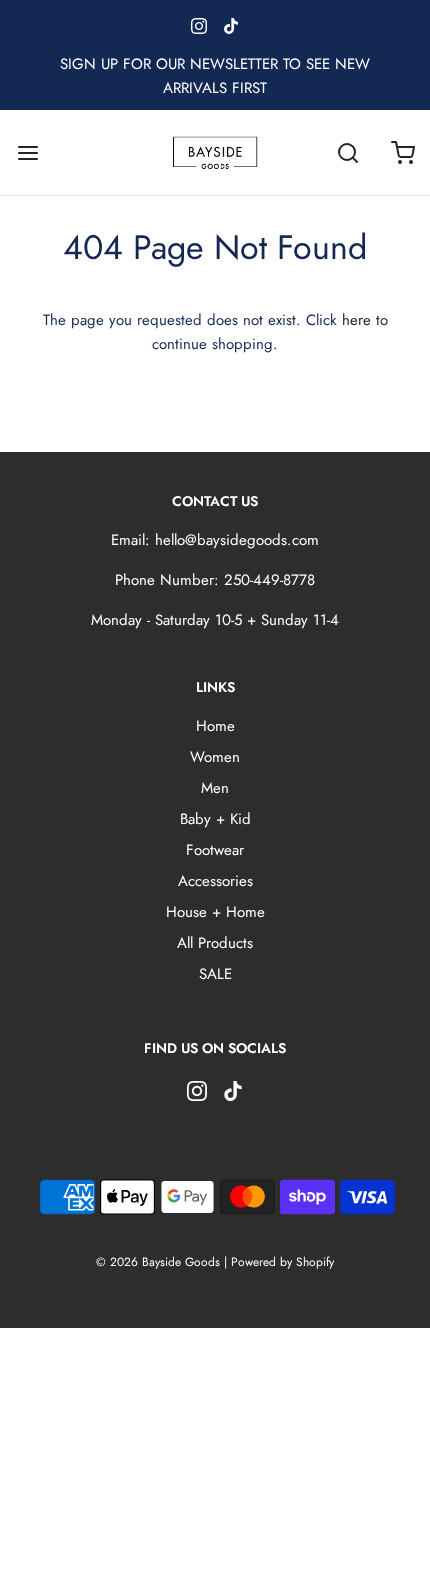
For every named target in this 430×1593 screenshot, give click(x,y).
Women (215, 757)
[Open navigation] (27, 152)
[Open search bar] (347, 152)
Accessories (215, 881)
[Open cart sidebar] (402, 152)
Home (215, 726)
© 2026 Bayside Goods (158, 1262)
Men (215, 788)
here (356, 320)
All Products (215, 943)
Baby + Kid (215, 819)
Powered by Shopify (282, 1262)
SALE (215, 974)
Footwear (215, 850)
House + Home (215, 912)
